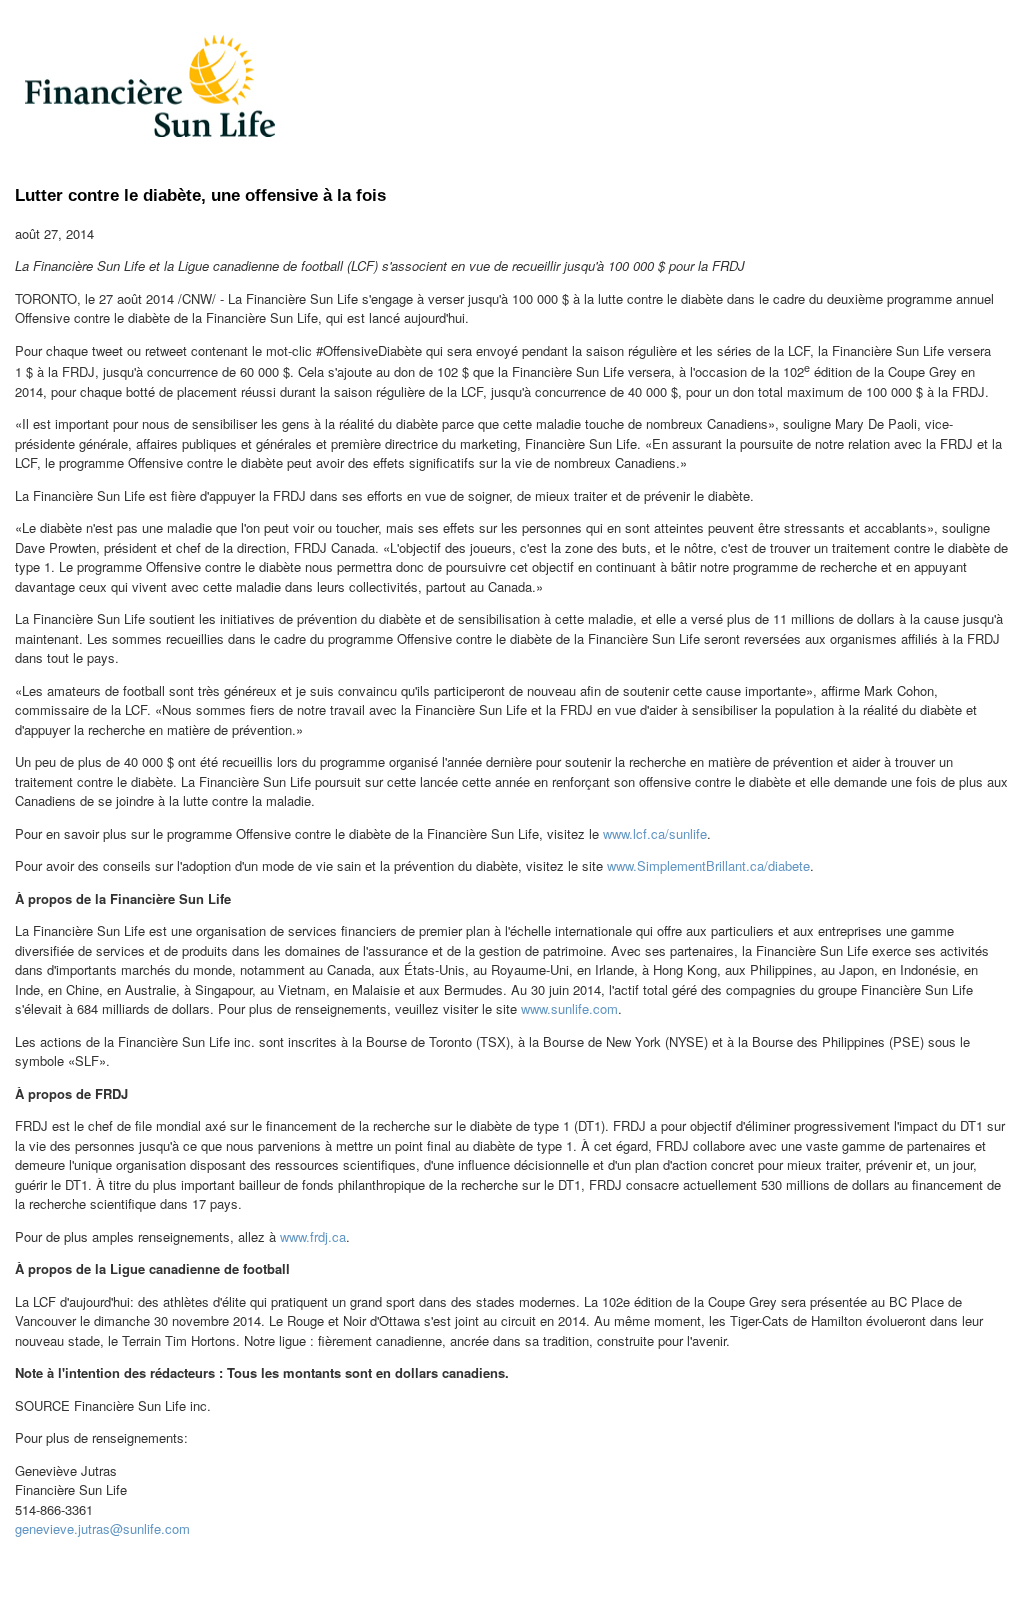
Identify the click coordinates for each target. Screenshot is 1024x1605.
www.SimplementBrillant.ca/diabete (708, 865)
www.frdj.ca (313, 1236)
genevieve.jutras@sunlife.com (102, 1528)
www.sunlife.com (569, 1008)
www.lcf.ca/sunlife (655, 833)
